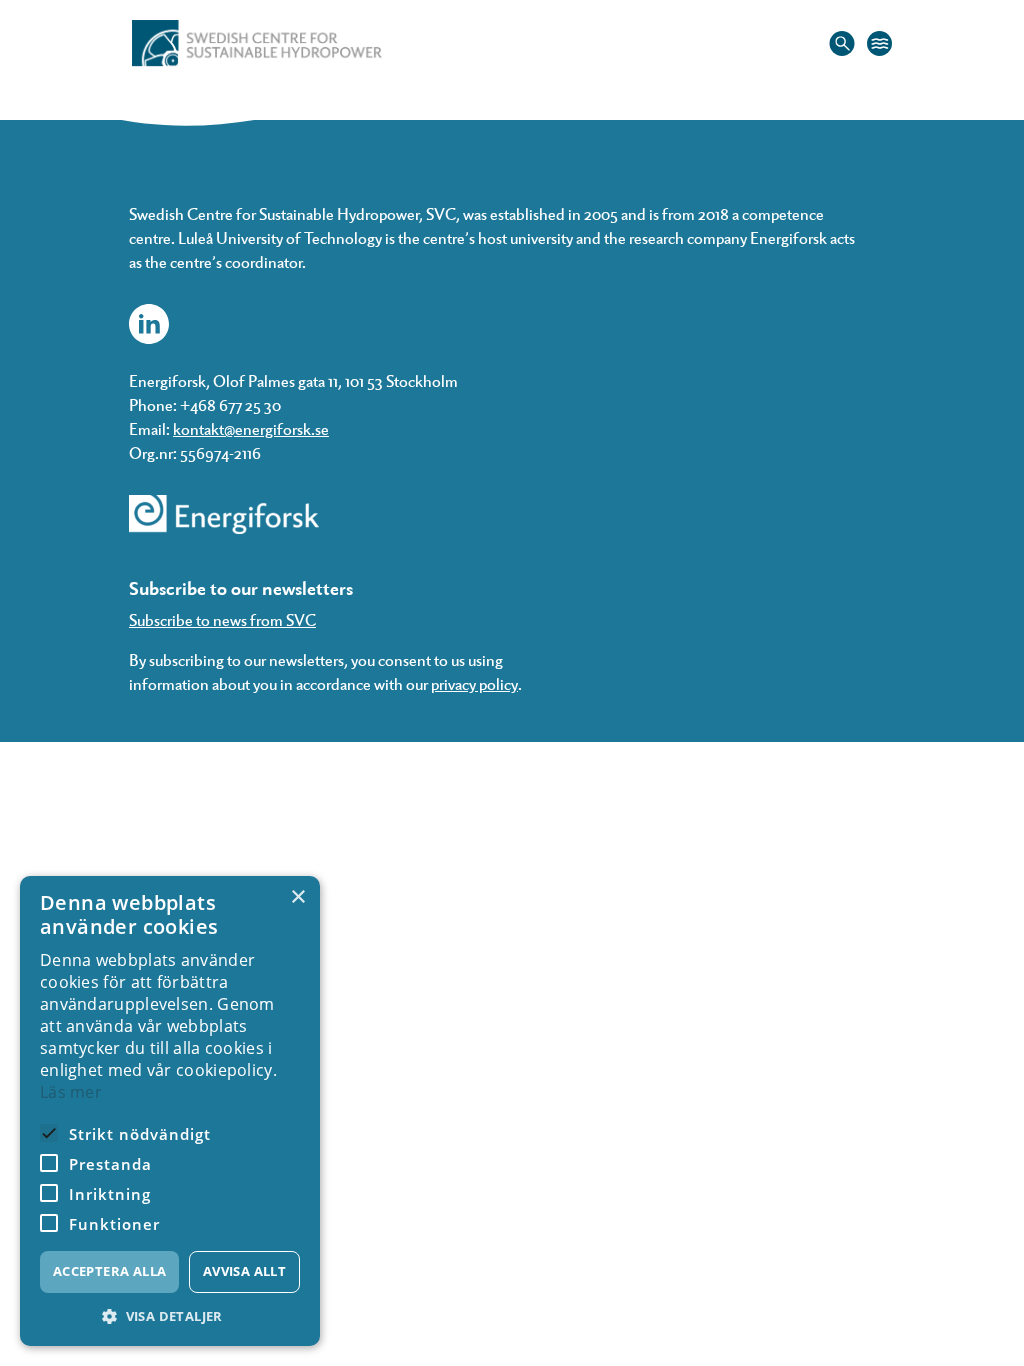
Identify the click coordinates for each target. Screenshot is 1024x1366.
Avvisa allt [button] (244, 1271)
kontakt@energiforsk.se (251, 428)
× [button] (297, 897)
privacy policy (474, 683)
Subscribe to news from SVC (222, 619)
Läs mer (71, 1092)
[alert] (170, 1111)
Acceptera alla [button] (110, 1271)
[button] (170, 1316)
